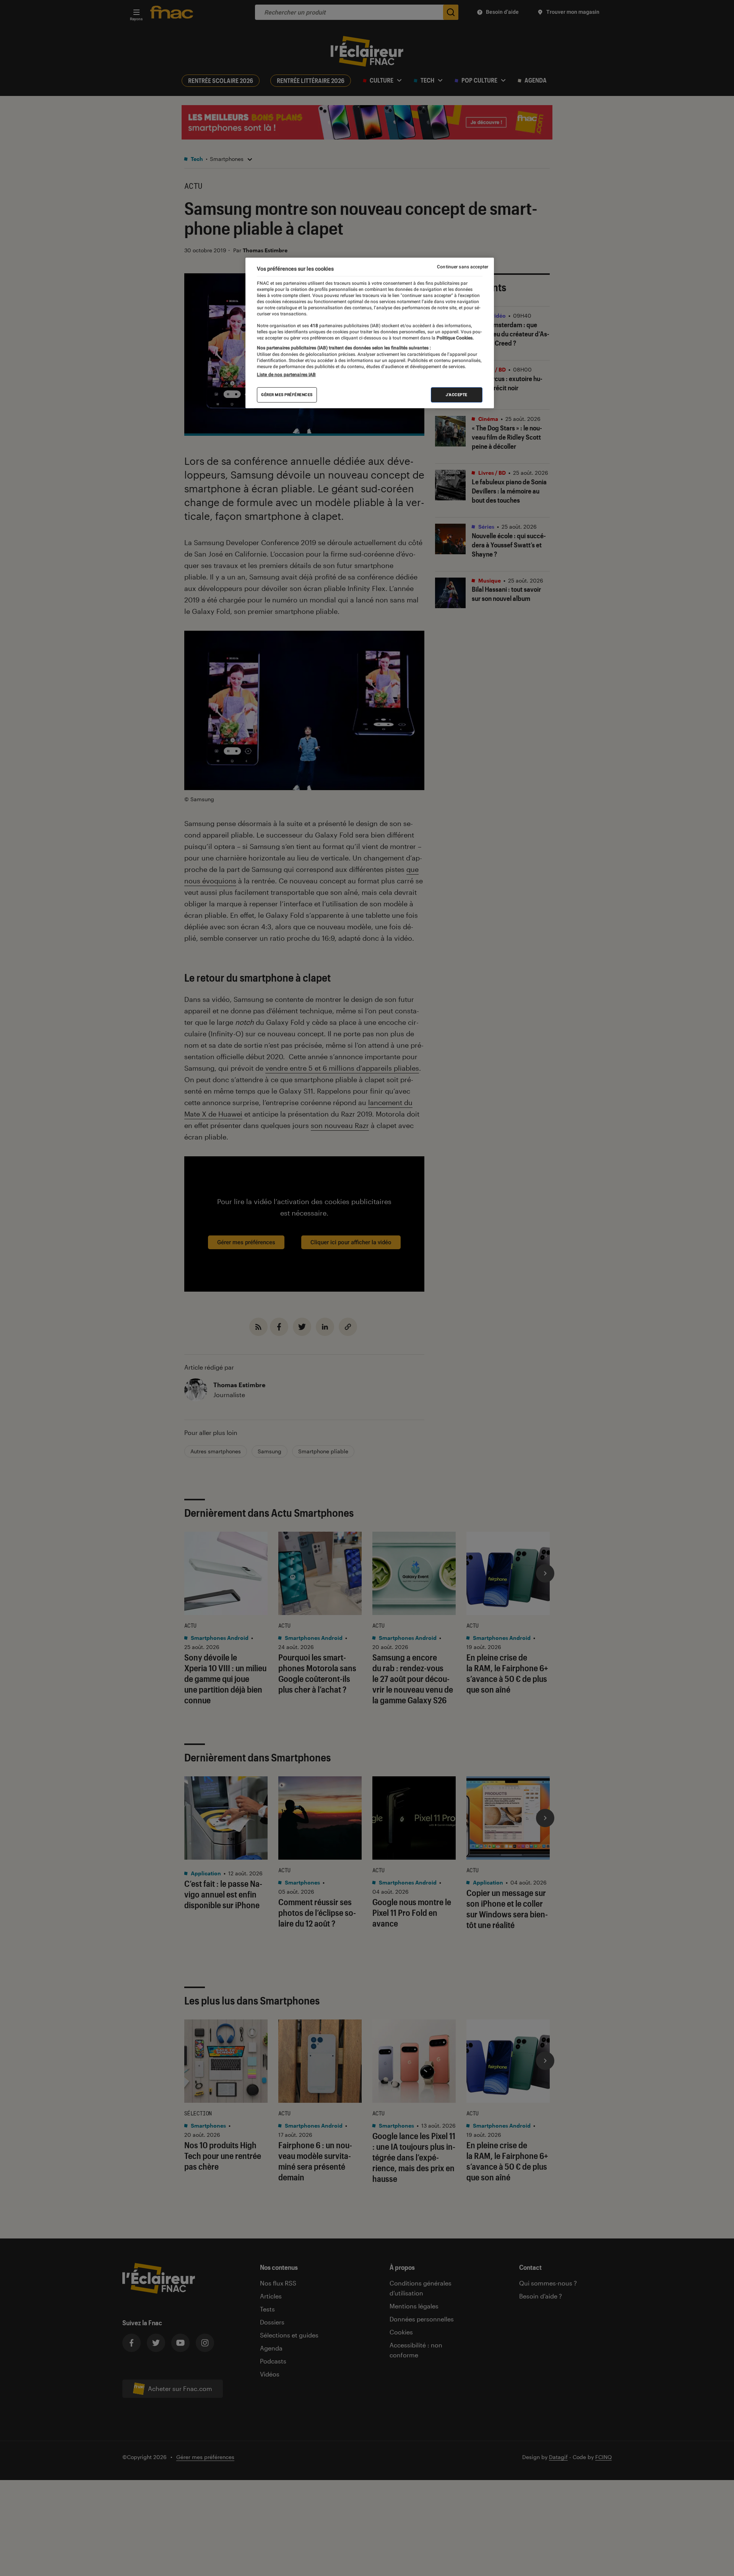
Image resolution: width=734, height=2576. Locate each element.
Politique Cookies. (455, 338)
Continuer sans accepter (463, 267)
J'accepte (457, 395)
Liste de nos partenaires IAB (286, 375)
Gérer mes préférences (287, 395)
